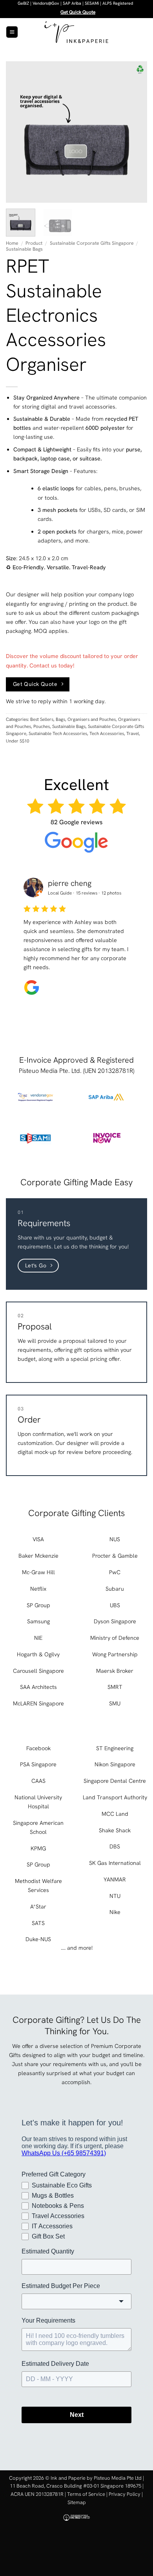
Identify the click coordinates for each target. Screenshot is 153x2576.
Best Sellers (42, 719)
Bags (60, 719)
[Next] (135, 132)
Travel (133, 733)
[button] (12, 32)
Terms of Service (86, 2494)
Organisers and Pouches (92, 719)
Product (34, 243)
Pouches (42, 726)
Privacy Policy (125, 2494)
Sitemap (77, 2502)
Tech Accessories (107, 733)
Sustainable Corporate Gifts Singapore (92, 243)
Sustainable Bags (24, 249)
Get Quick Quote (78, 12)
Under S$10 (17, 741)
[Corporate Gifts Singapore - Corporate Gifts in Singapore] (76, 32)
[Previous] (18, 132)
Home (12, 243)
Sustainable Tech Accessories (58, 733)
